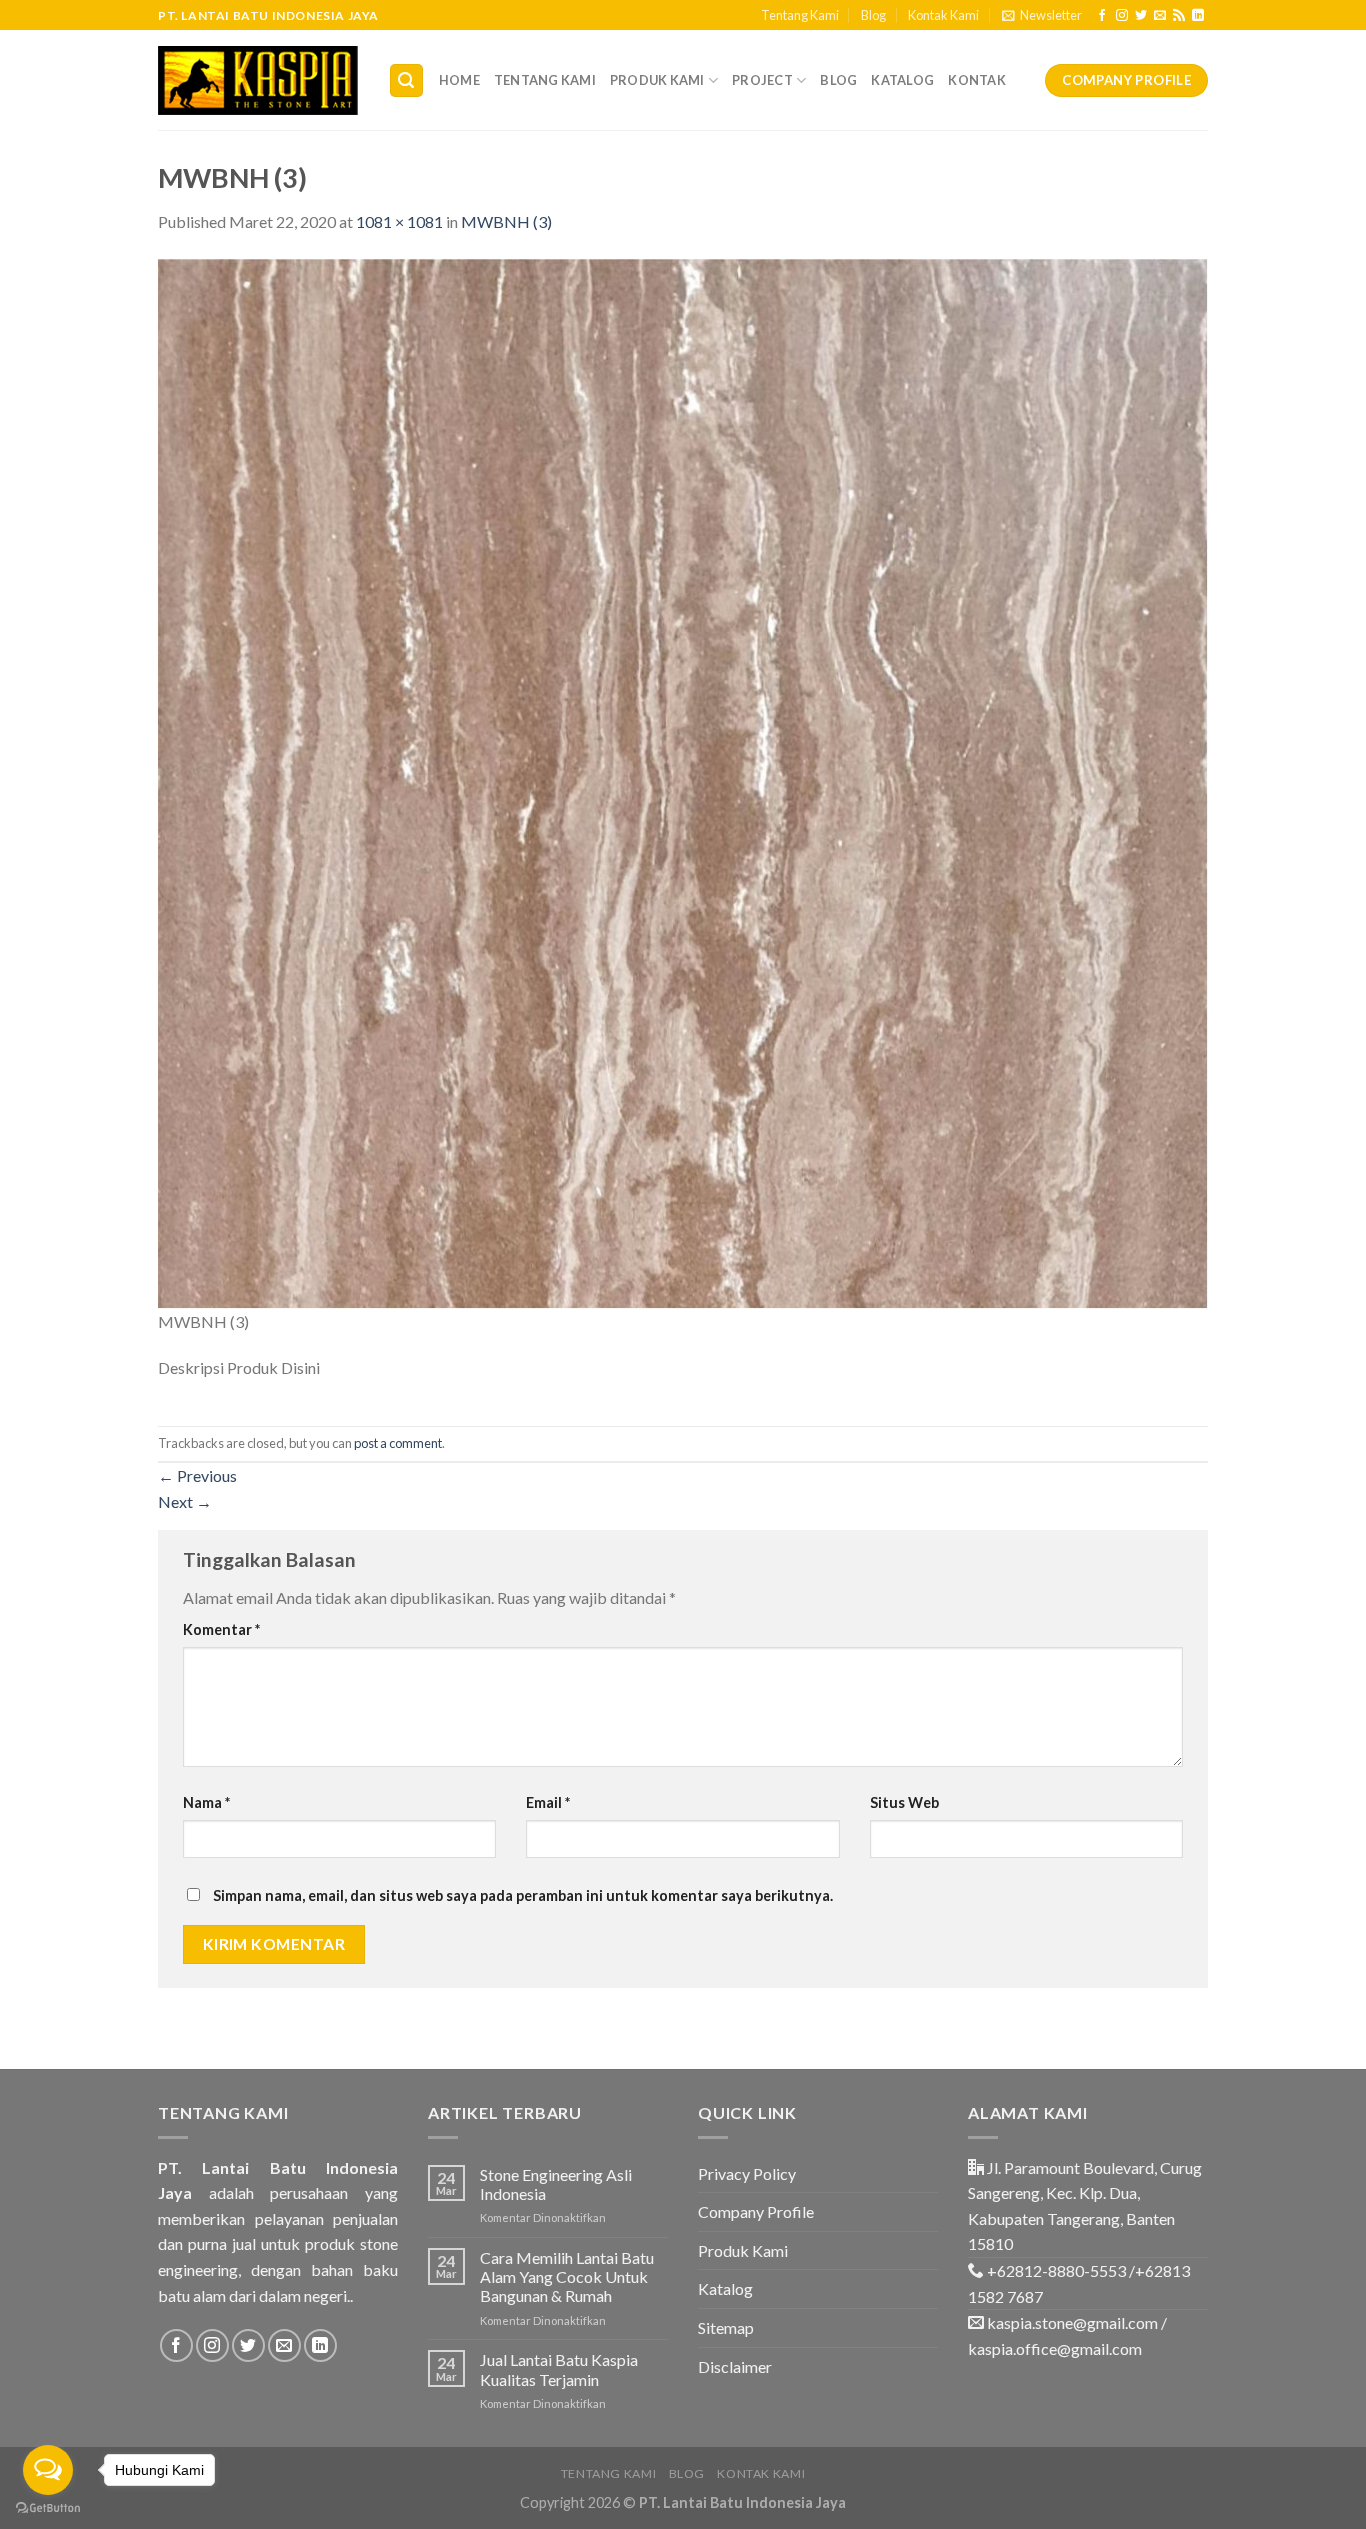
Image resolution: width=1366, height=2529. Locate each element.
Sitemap (726, 2327)
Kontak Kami (943, 15)
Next (185, 1501)
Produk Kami (657, 80)
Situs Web (904, 1802)
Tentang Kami (800, 15)
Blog (873, 15)
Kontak (977, 80)
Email (548, 1802)
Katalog (902, 80)
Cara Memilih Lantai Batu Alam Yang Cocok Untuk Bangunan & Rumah (567, 2276)
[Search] (407, 80)
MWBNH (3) (506, 221)
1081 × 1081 (399, 221)
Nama (206, 1802)
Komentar (221, 1629)
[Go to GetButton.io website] (48, 2508)
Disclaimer (735, 2366)
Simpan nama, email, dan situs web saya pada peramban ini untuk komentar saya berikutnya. (523, 1895)
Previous (197, 1475)
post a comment (398, 1443)
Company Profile (756, 2211)
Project (762, 80)
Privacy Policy (747, 2173)
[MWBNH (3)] (683, 781)
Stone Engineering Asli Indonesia (556, 2184)
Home (459, 80)
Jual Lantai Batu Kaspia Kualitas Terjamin (559, 2369)
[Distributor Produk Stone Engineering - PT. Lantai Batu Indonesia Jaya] (258, 80)
